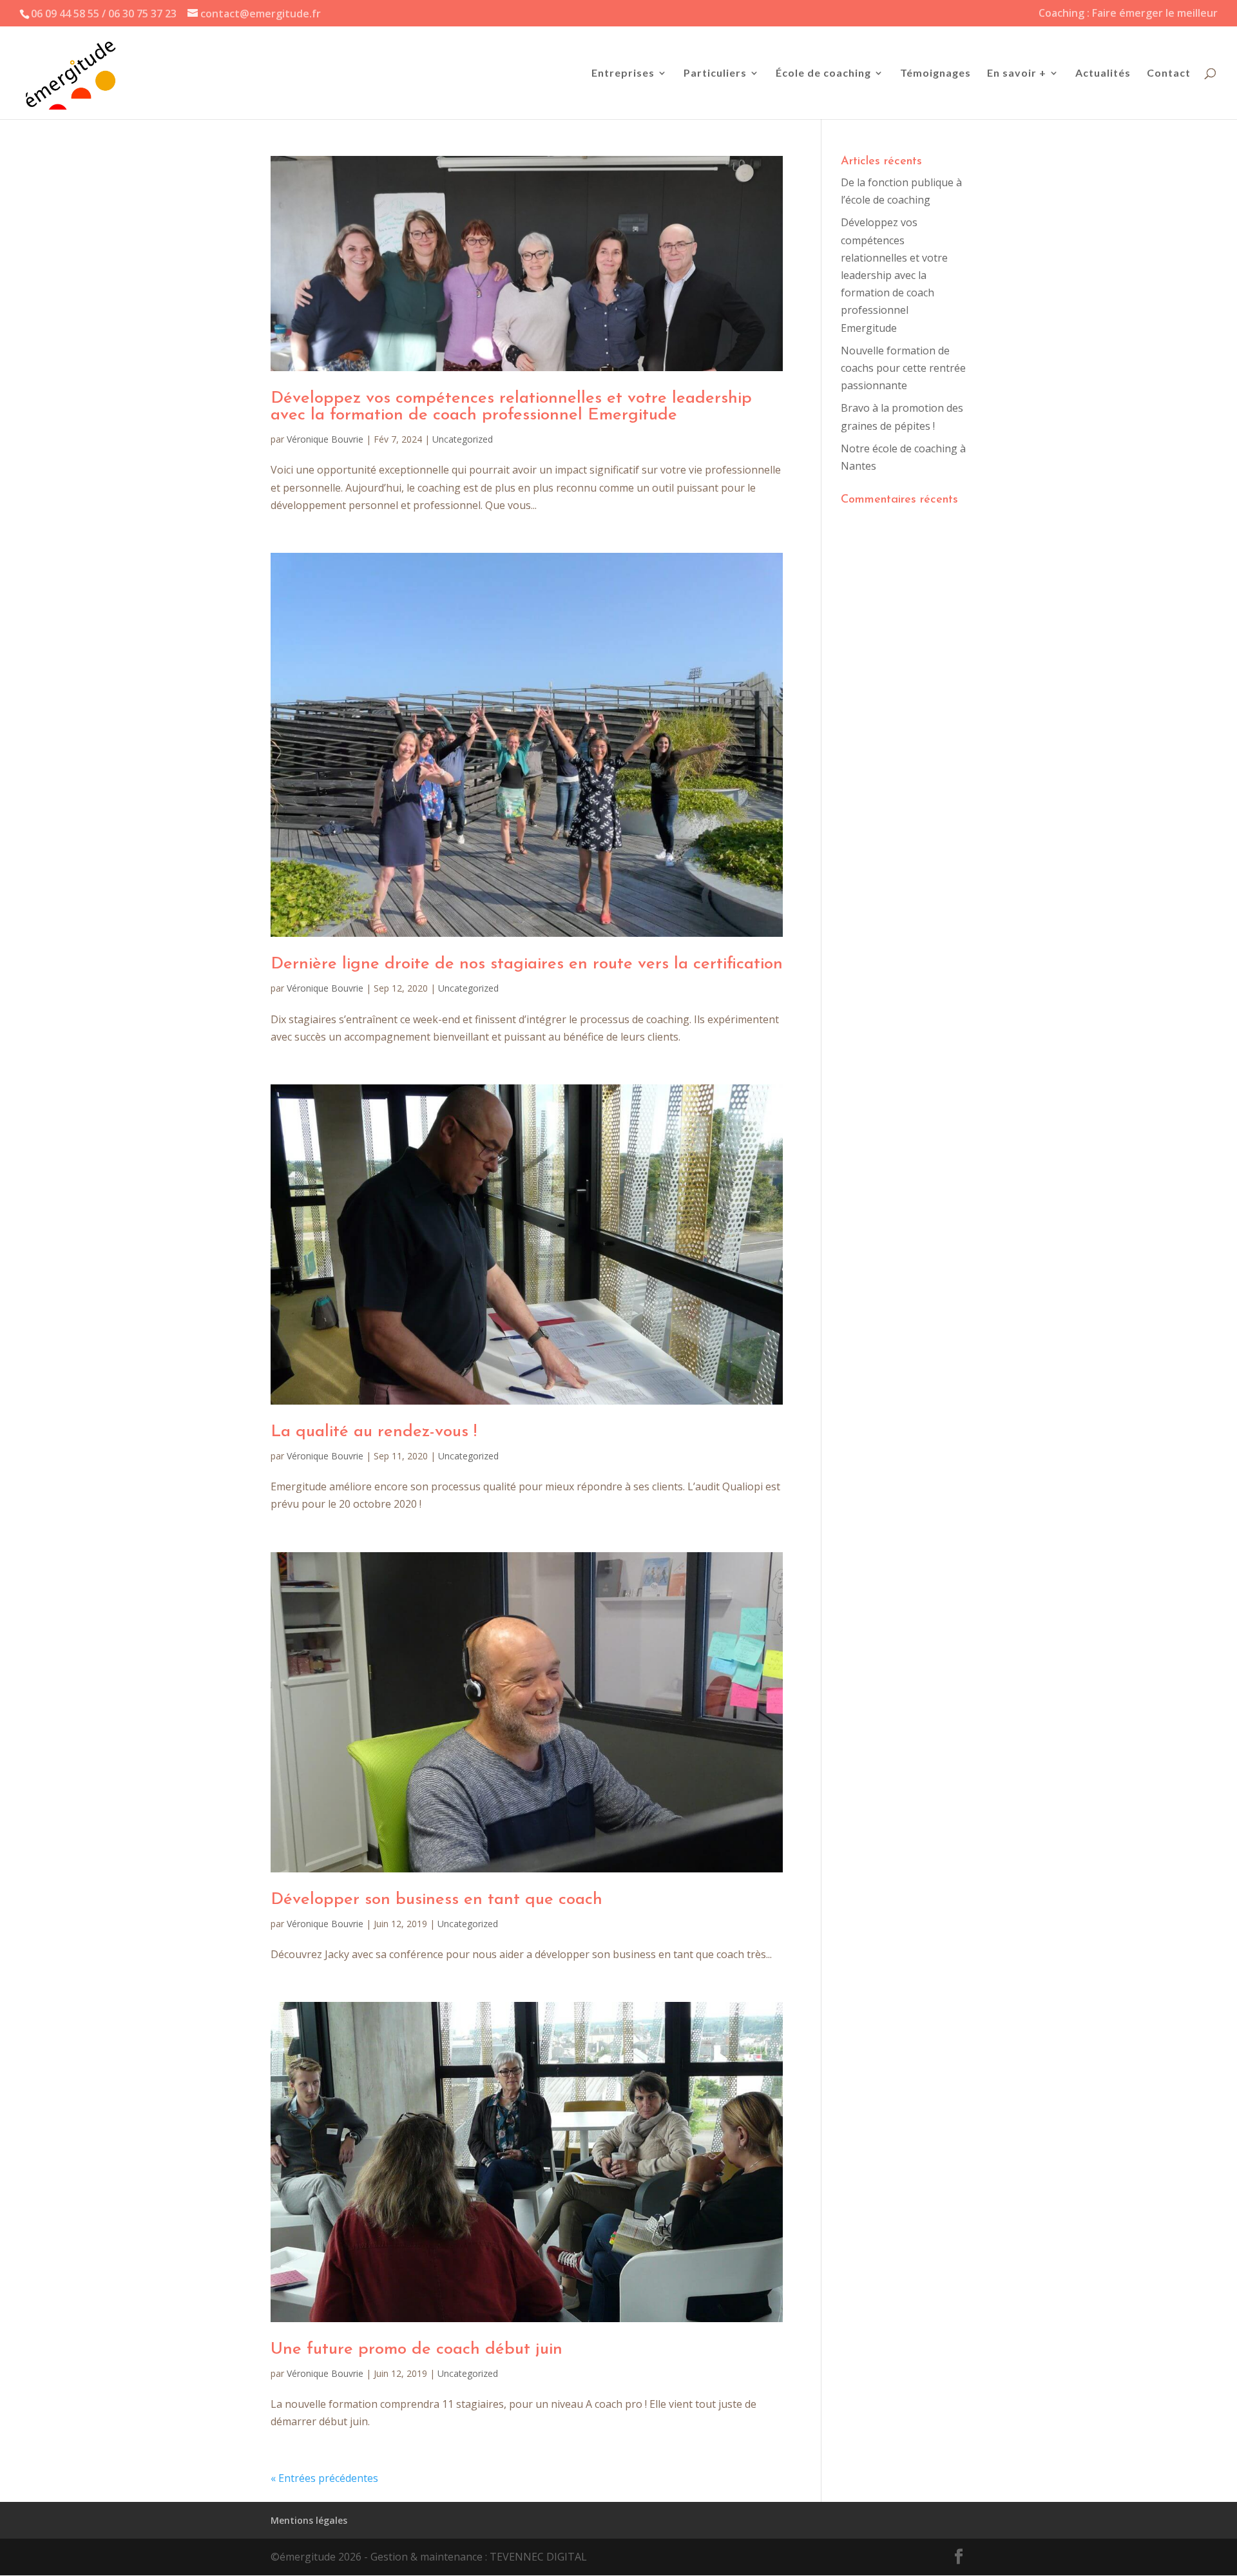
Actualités (1103, 73)
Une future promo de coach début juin (417, 2350)
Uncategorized (463, 439)
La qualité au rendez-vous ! (374, 1432)
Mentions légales (309, 2520)
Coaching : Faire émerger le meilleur (1128, 14)
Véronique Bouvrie (325, 439)
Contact (1169, 73)
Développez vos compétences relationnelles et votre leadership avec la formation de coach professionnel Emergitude (511, 407)
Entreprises (623, 73)
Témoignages (935, 73)
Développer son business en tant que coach (436, 1900)
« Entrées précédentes (324, 2478)
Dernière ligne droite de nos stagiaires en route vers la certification (527, 964)
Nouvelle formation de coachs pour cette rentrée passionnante (903, 368)
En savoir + (1017, 73)
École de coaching (823, 73)
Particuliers (715, 73)
